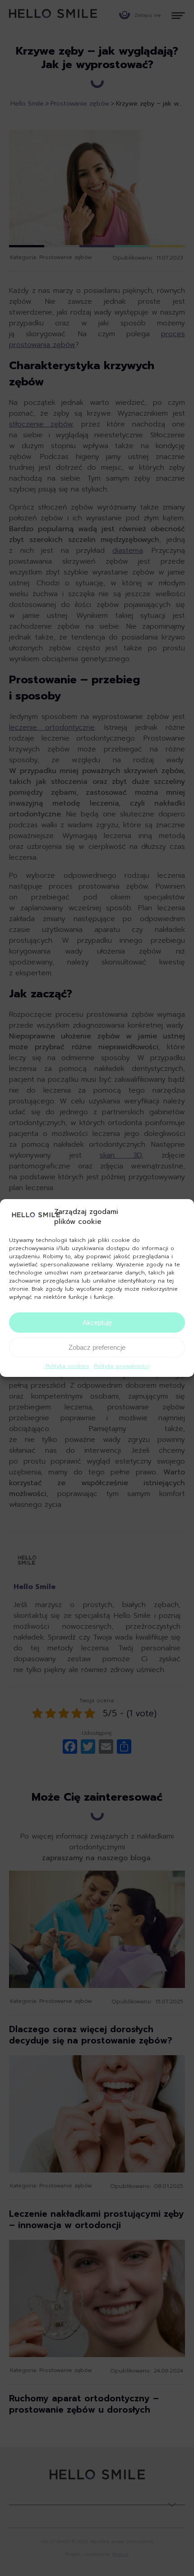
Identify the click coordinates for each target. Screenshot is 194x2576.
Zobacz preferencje (97, 1347)
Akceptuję (97, 1323)
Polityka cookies (67, 1366)
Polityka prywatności (121, 1366)
